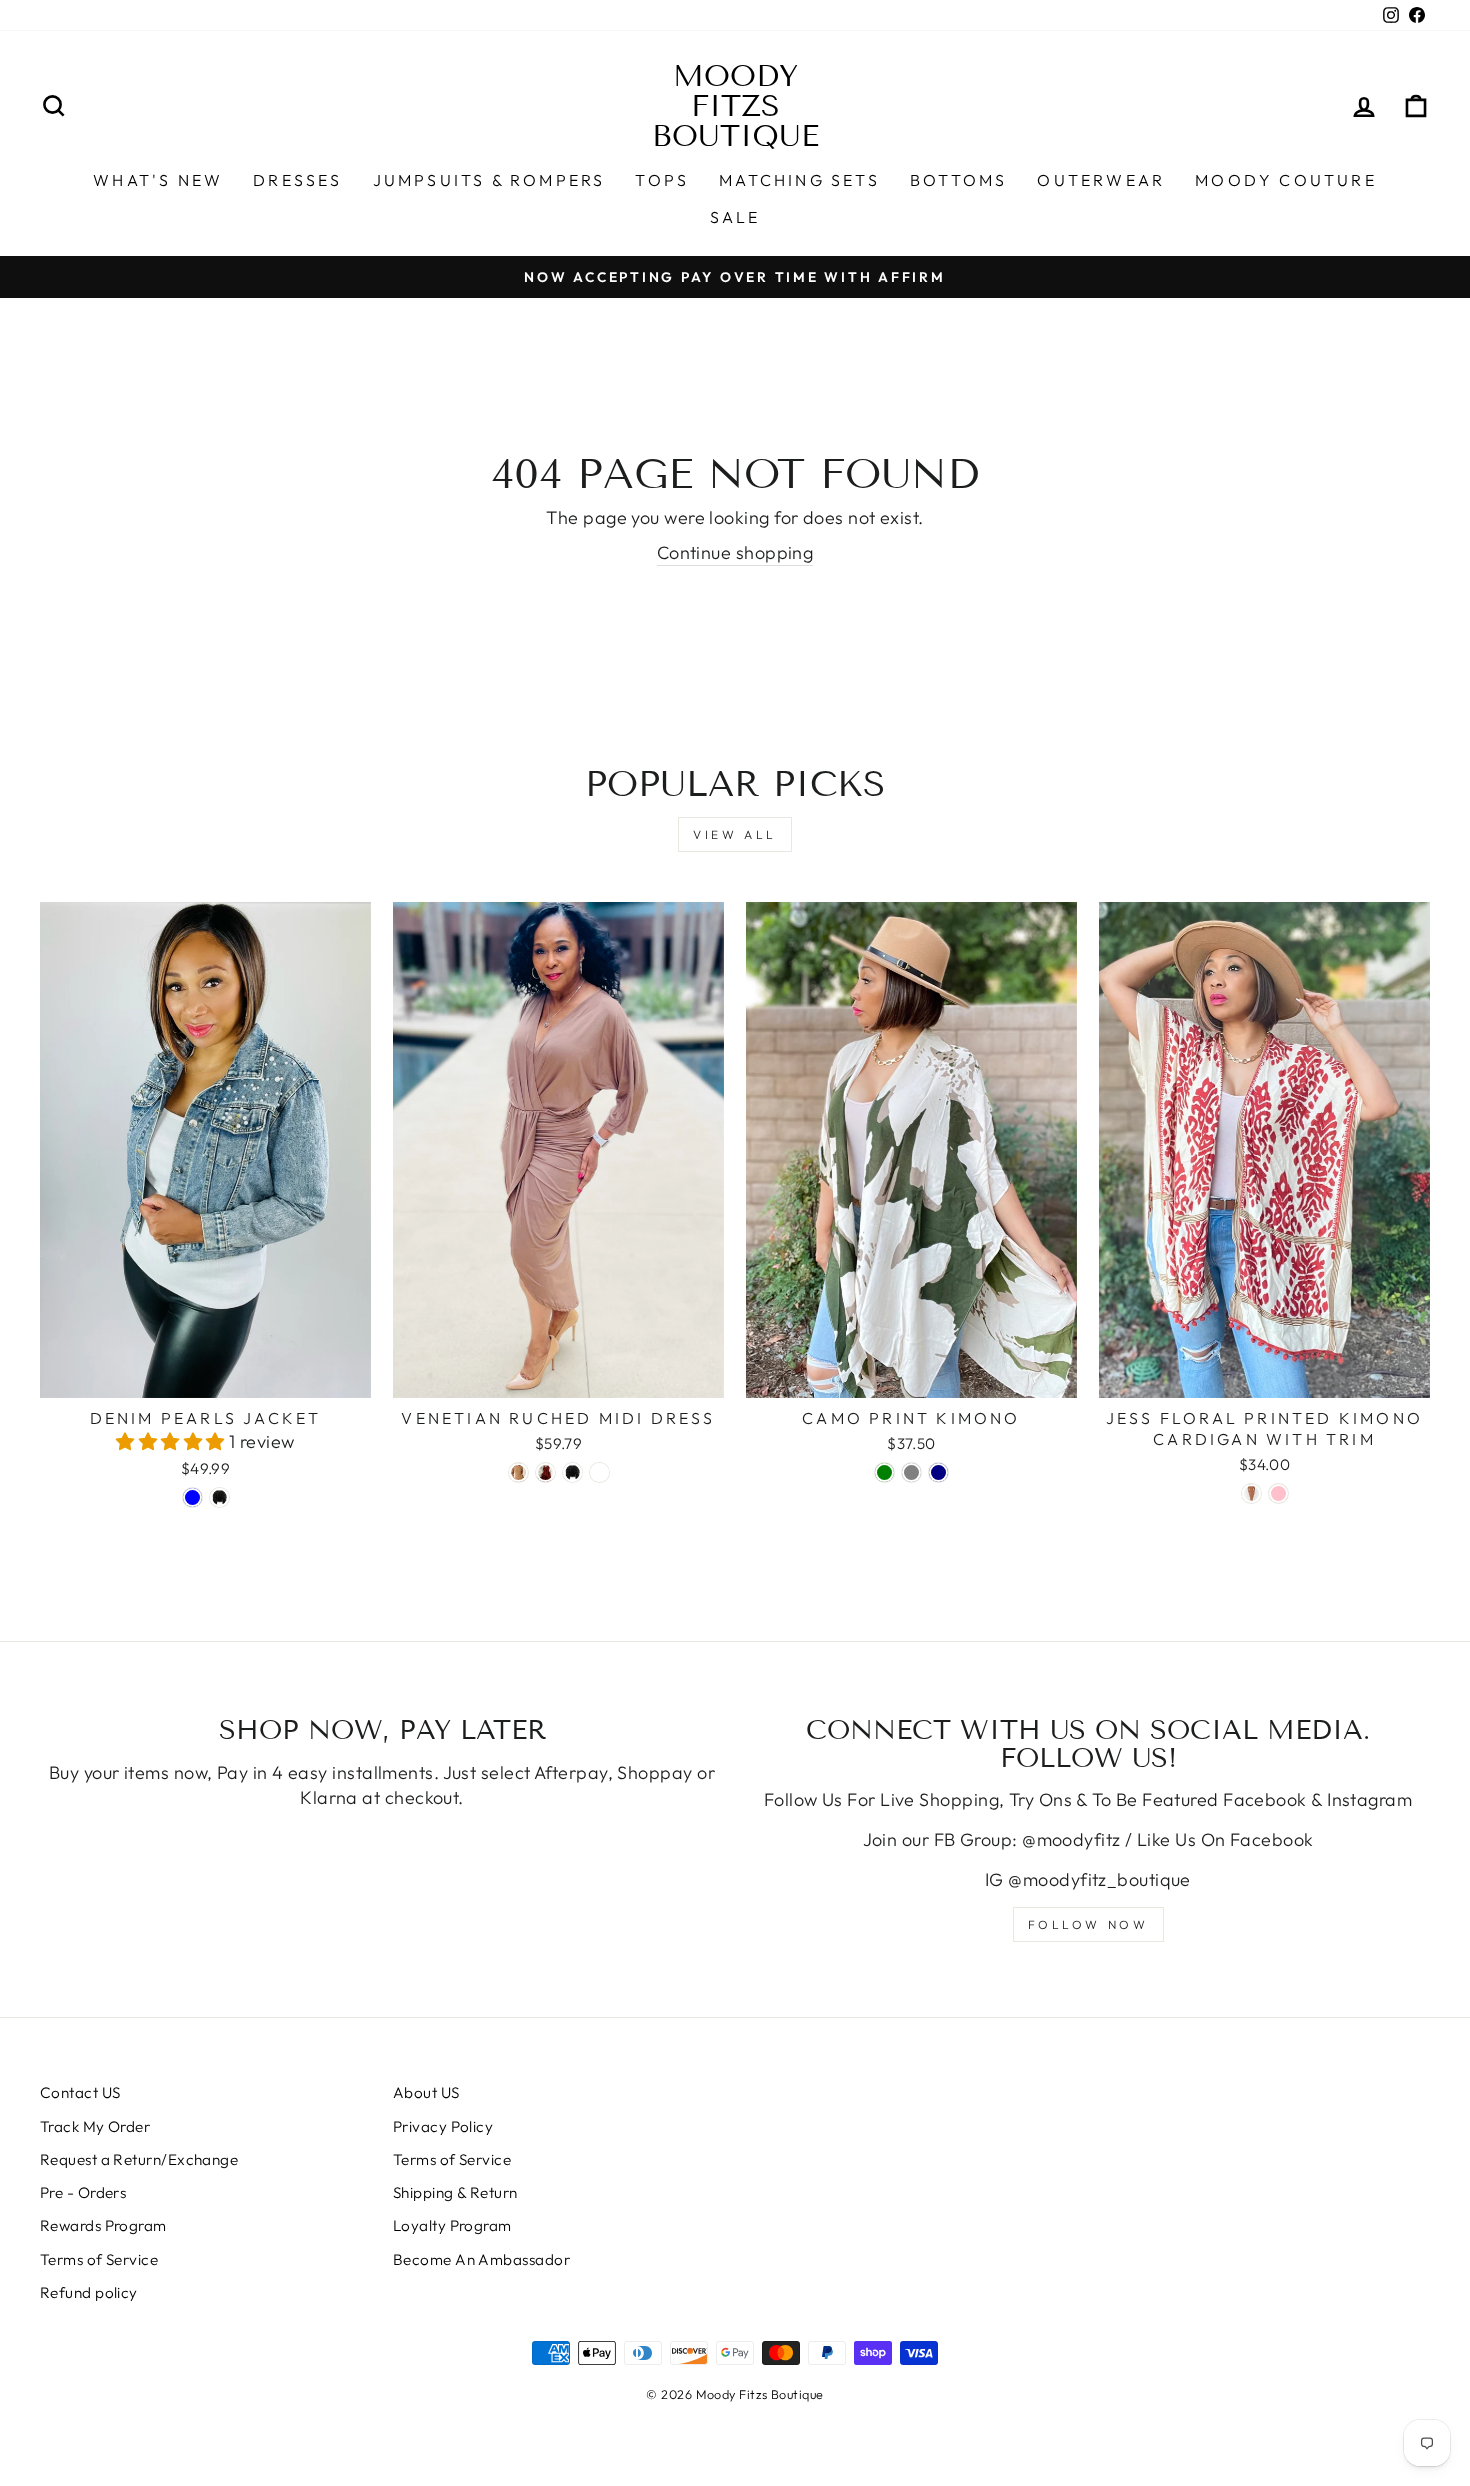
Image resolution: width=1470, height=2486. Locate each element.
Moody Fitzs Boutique (735, 106)
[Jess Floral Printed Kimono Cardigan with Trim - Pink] (1278, 1493)
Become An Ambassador (481, 2259)
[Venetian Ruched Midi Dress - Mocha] (518, 1472)
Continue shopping (735, 552)
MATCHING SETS (799, 180)
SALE (735, 217)
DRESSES (297, 180)
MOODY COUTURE (1286, 180)
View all (735, 834)
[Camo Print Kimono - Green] (884, 1472)
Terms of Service (99, 2259)
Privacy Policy (443, 2126)
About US (426, 2092)
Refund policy (89, 2292)
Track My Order (95, 2126)
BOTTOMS (958, 180)
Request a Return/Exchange (139, 2159)
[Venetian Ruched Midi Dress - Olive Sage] (599, 1472)
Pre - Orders (83, 2192)
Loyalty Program (452, 2225)
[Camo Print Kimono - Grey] (911, 1472)
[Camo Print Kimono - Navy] (938, 1472)
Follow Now (1088, 1924)
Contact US (80, 2092)
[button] (172, 1441)
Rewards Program (103, 2225)
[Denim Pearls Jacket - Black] (219, 1497)
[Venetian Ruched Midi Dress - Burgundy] (545, 1472)
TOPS (662, 180)
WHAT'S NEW (158, 180)
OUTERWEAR (1101, 180)
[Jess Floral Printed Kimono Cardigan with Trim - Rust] (1251, 1493)
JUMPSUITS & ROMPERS (489, 180)
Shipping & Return (455, 2192)
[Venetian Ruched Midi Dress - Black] (572, 1472)
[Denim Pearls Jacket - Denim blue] (192, 1497)
